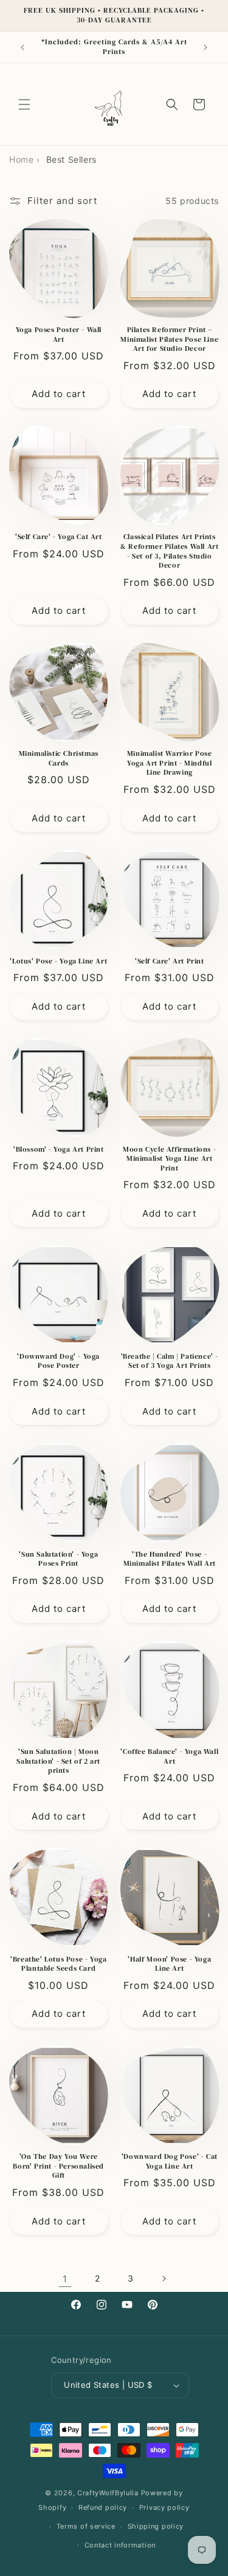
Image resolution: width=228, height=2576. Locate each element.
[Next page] (164, 2279)
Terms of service (86, 2526)
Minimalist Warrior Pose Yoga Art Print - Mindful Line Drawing (170, 763)
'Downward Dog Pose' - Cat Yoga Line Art (170, 2162)
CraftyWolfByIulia (108, 2493)
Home (21, 159)
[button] (24, 104)
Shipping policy (156, 2526)
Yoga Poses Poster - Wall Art (59, 335)
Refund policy (103, 2507)
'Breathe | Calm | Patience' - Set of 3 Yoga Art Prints (170, 1361)
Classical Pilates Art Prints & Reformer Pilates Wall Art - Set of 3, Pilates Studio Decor (169, 551)
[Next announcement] (206, 47)
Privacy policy (164, 2507)
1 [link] (65, 2279)
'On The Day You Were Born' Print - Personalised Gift (58, 2166)
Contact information (120, 2545)
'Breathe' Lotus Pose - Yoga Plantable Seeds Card (58, 1964)
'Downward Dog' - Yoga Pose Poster (58, 1361)
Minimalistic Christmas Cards (59, 759)
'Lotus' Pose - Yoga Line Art (58, 961)
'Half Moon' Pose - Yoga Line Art (169, 1964)
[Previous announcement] (22, 47)
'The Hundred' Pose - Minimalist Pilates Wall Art (170, 1559)
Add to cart (59, 394)
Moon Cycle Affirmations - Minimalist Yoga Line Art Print (169, 1159)
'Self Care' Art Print (170, 961)
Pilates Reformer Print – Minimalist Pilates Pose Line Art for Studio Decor (169, 339)
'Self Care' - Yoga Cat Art (59, 537)
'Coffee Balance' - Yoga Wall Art (169, 1757)
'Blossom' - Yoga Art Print (59, 1150)
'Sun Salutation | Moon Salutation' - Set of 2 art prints (58, 1761)
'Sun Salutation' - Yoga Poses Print (58, 1559)
